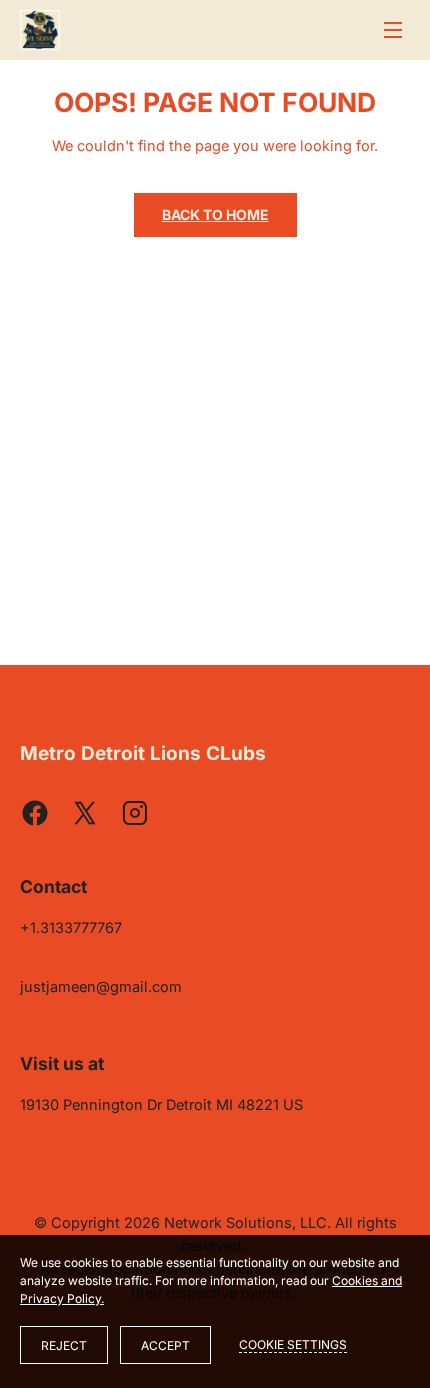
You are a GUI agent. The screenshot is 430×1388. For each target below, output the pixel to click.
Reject (64, 1345)
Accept (165, 1345)
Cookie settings (293, 1344)
